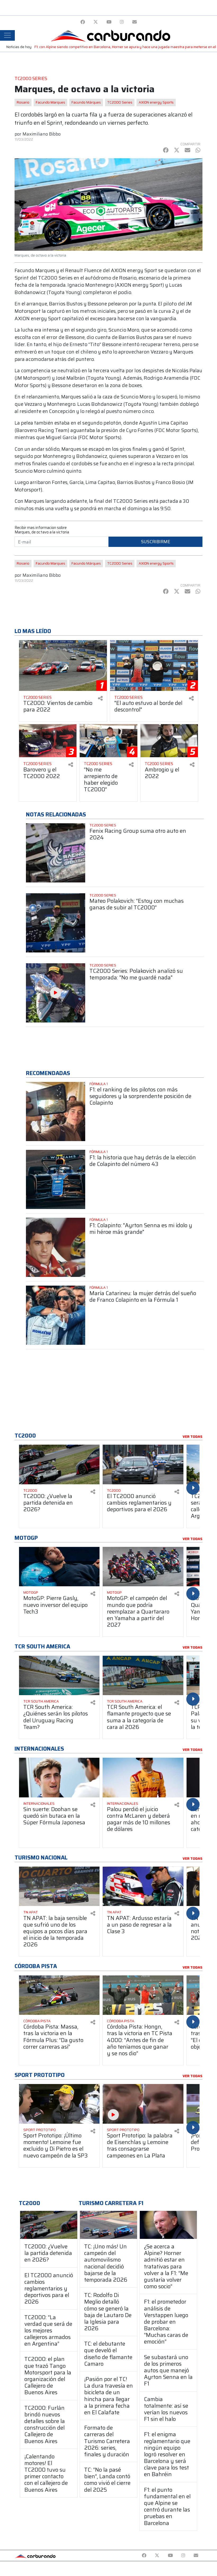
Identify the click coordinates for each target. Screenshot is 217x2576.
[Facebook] (83, 22)
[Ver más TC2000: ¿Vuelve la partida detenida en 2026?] (59, 1464)
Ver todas (193, 1437)
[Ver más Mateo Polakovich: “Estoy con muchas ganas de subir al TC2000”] (56, 923)
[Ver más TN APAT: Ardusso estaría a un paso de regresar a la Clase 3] (143, 1886)
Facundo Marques (50, 102)
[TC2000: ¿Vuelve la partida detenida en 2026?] (49, 2225)
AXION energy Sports (156, 102)
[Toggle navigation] (7, 35)
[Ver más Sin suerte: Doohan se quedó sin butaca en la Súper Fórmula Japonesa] (59, 1778)
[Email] (135, 22)
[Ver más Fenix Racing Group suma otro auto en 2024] (56, 853)
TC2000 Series (120, 102)
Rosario (23, 102)
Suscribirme (156, 542)
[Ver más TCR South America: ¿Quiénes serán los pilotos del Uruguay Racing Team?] (59, 1676)
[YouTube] (109, 22)
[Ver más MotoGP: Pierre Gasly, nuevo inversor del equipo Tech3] (59, 1567)
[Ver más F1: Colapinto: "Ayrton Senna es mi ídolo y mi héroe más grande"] (56, 1247)
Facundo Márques (86, 102)
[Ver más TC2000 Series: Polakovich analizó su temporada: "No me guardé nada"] (56, 993)
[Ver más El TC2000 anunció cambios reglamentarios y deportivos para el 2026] (143, 1464)
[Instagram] (122, 22)
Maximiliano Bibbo (42, 134)
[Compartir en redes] (100, 698)
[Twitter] (96, 22)
